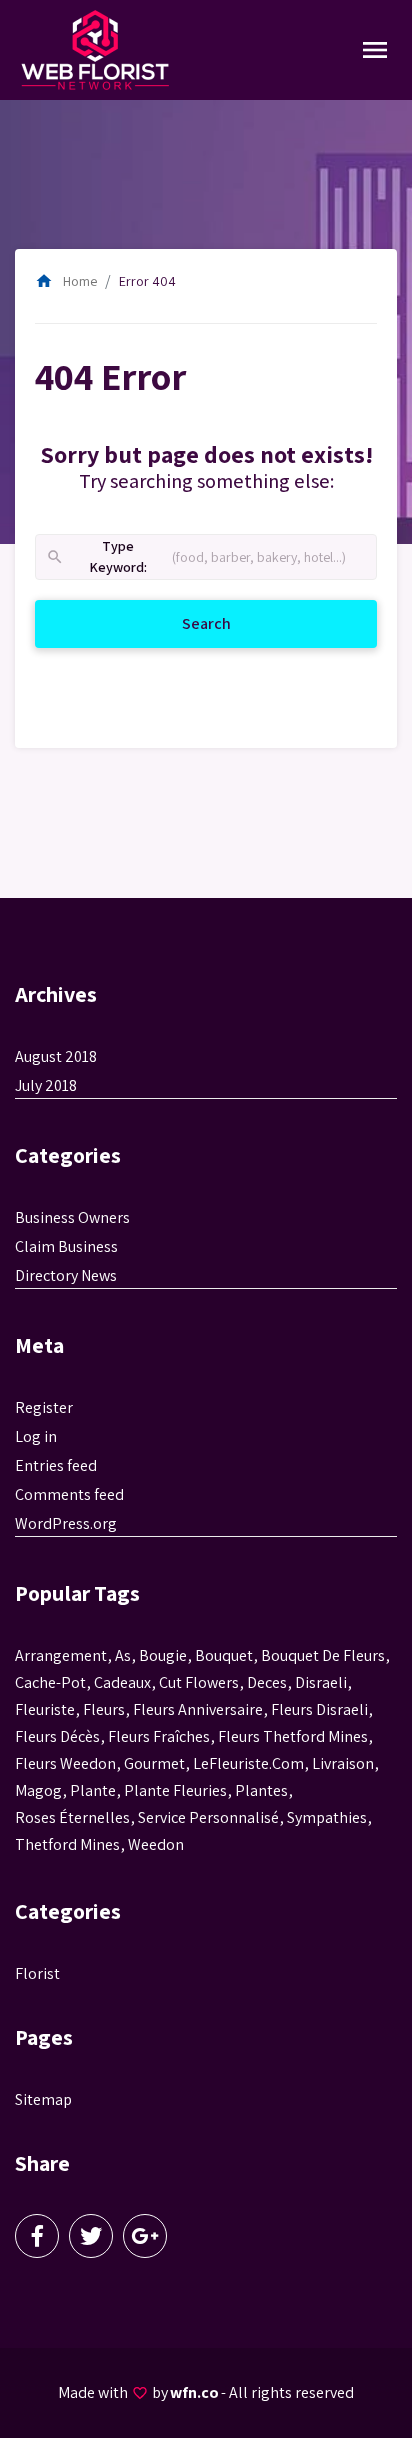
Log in (36, 1436)
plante (93, 1790)
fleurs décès (57, 1736)
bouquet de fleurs (323, 1655)
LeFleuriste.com (248, 1763)
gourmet (154, 1763)
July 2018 (46, 1085)
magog (38, 1790)
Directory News (66, 1275)
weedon (156, 1844)
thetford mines (67, 1844)
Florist (37, 1973)
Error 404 (147, 281)
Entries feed (56, 1465)
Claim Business (66, 1246)
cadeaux (122, 1682)
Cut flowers (199, 1682)
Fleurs (104, 1709)
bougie (163, 1655)
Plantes (261, 1790)
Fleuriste (45, 1709)
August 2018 (56, 1056)
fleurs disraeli (319, 1709)
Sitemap (43, 2099)
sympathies (327, 1817)
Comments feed (69, 1494)
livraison (343, 1763)
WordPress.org (66, 1523)
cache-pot (50, 1682)
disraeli (321, 1682)
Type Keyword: (96, 557)
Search (231, 623)
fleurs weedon (65, 1763)
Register (44, 1407)
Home (66, 281)
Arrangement (61, 1655)
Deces (267, 1682)
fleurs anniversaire (198, 1709)
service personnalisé (208, 1817)
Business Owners (72, 1217)
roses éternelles (72, 1817)
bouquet (224, 1655)
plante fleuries (175, 1790)
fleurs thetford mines (293, 1736)
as (123, 1655)
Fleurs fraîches (159, 1736)
